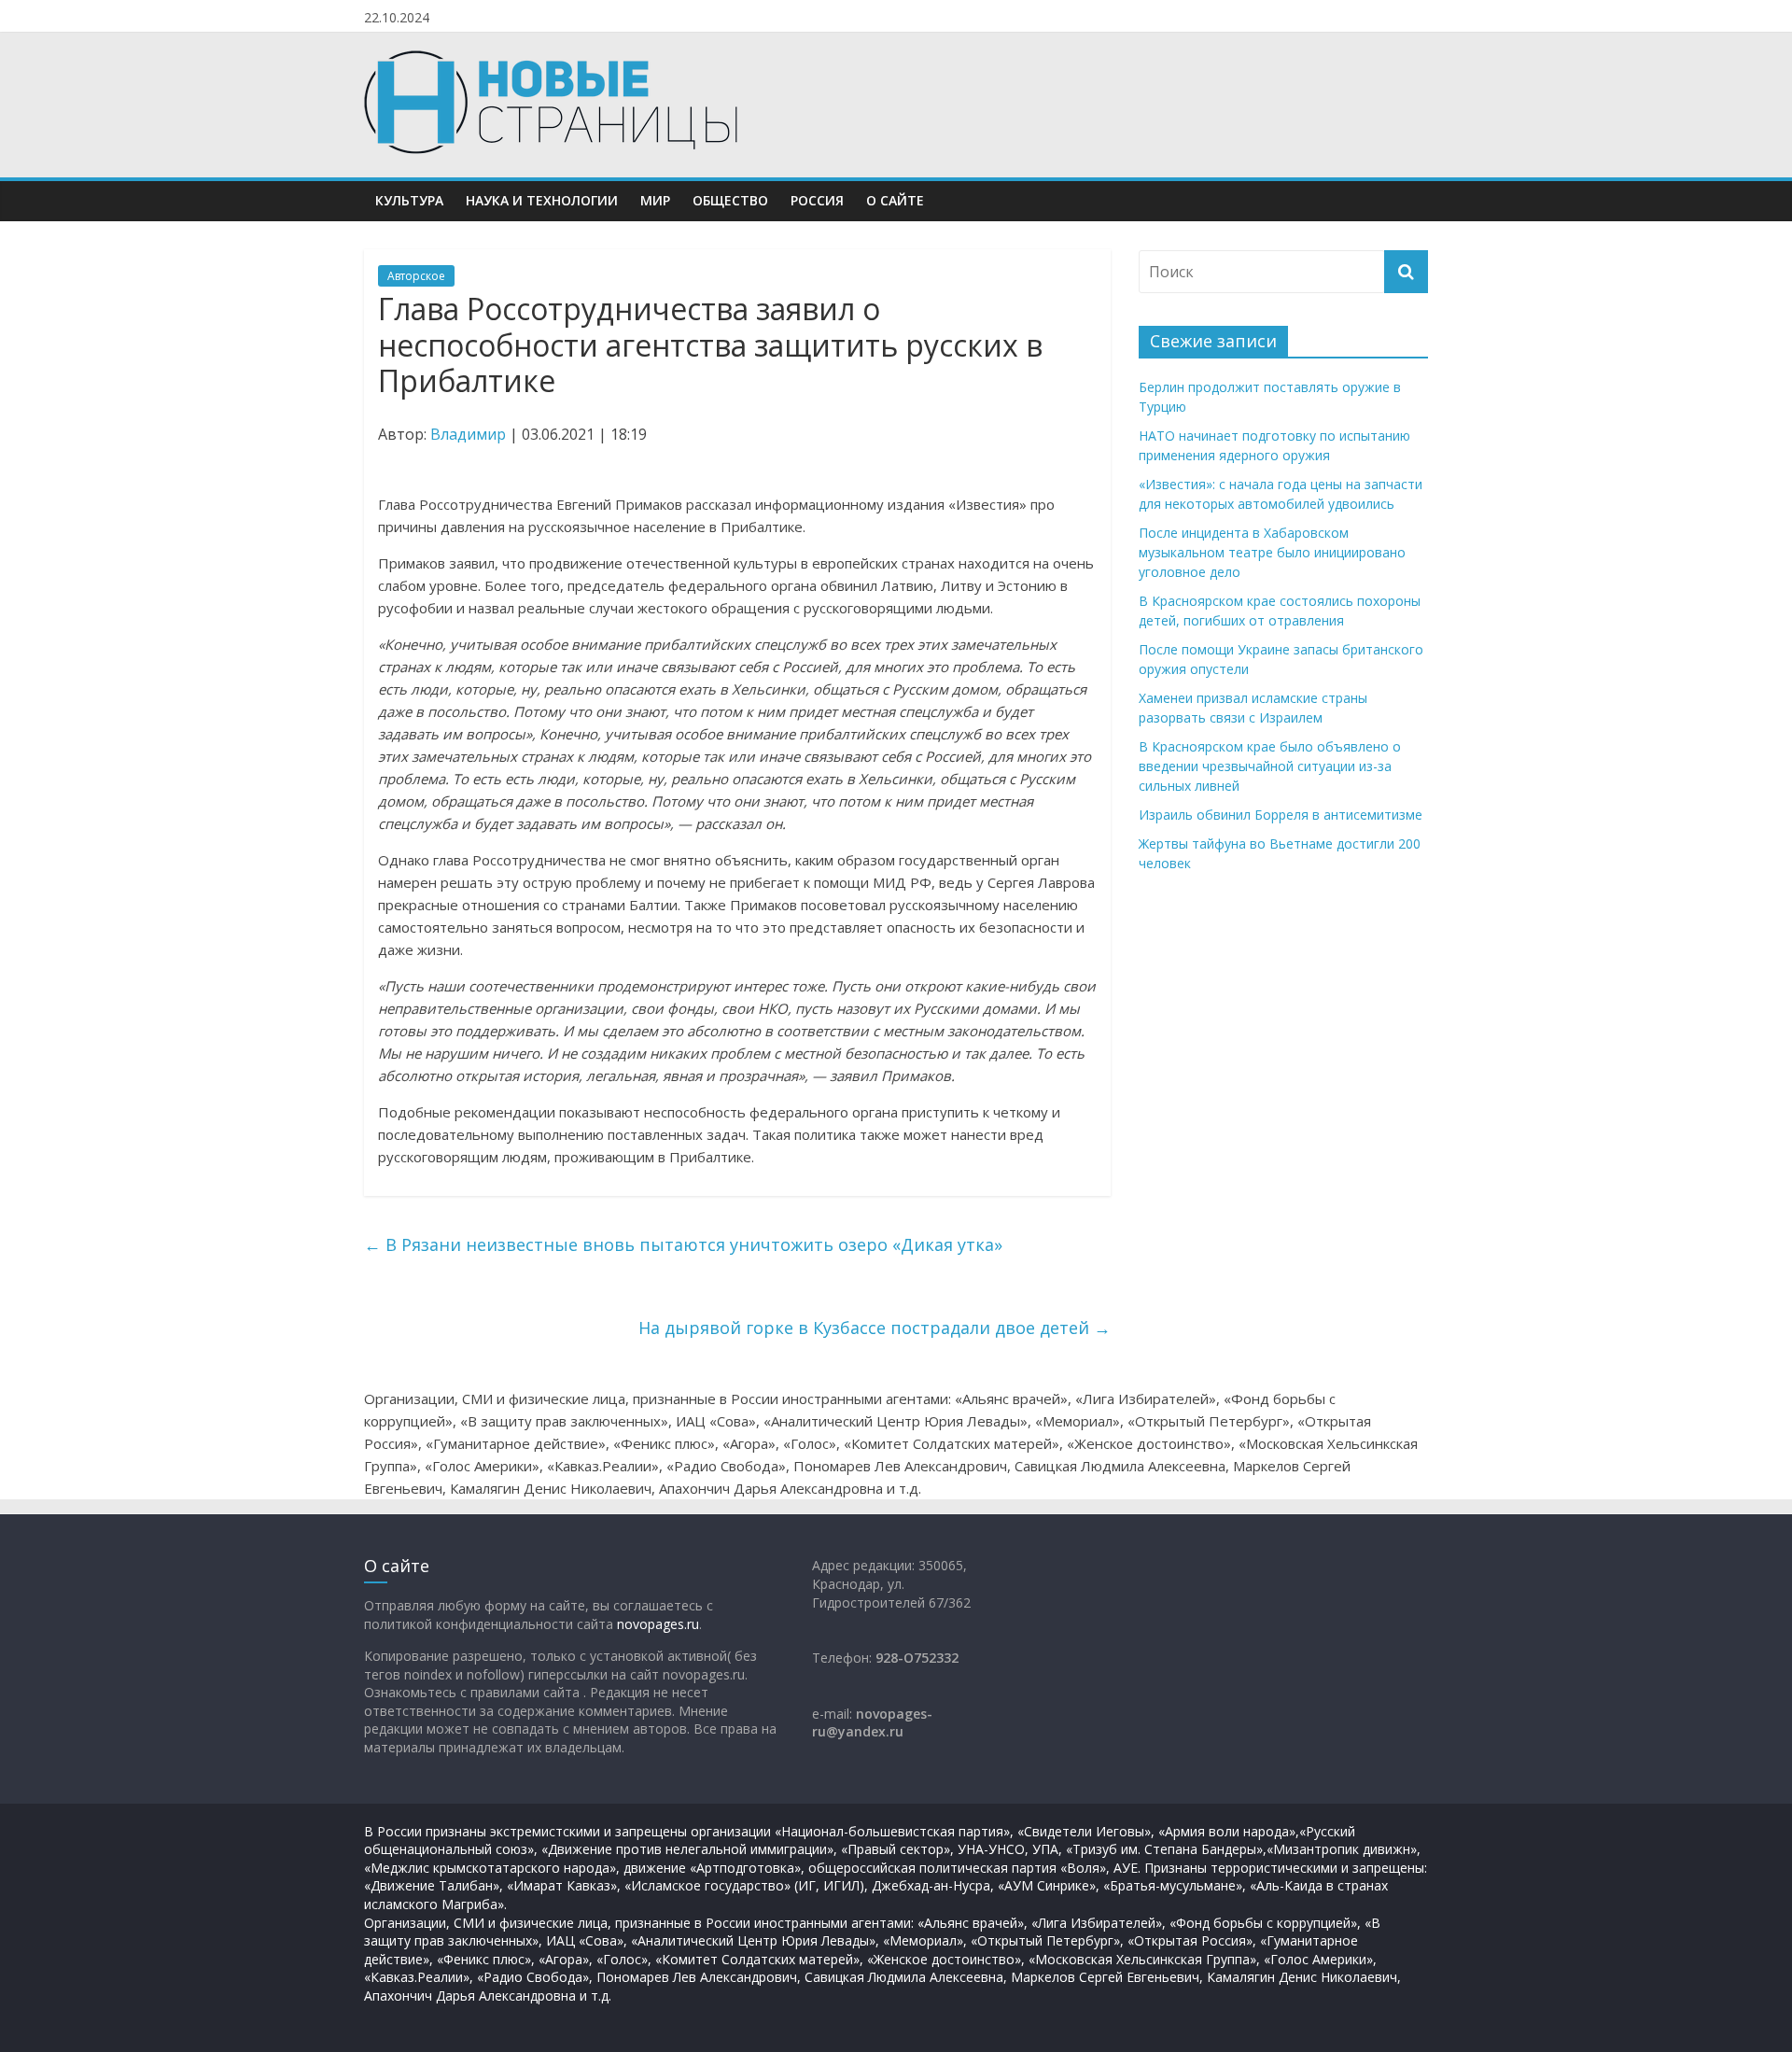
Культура (409, 200)
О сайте (895, 200)
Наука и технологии (542, 200)
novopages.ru (658, 1624)
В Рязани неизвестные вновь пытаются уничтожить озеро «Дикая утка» (683, 1244)
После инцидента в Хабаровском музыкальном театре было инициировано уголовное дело (1272, 552)
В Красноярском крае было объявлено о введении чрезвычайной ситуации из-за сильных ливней (1270, 766)
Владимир (468, 434)
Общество (730, 200)
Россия (817, 200)
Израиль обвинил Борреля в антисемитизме (1281, 815)
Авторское (416, 276)
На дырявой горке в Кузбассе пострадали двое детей (875, 1328)
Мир (655, 200)
